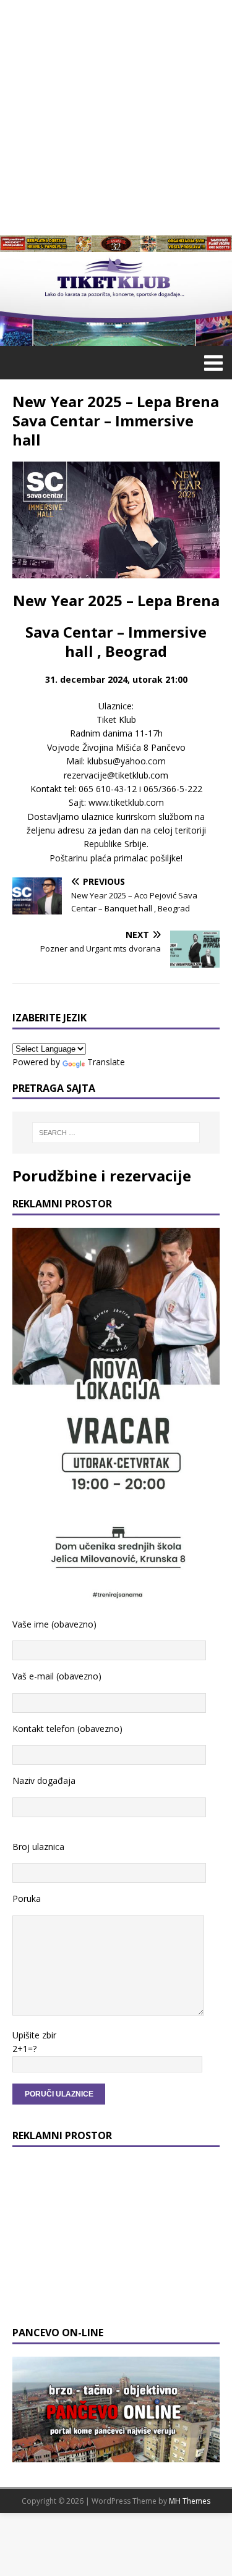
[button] (211, 362)
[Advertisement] (116, 116)
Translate (106, 1062)
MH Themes (190, 2501)
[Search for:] (116, 1133)
